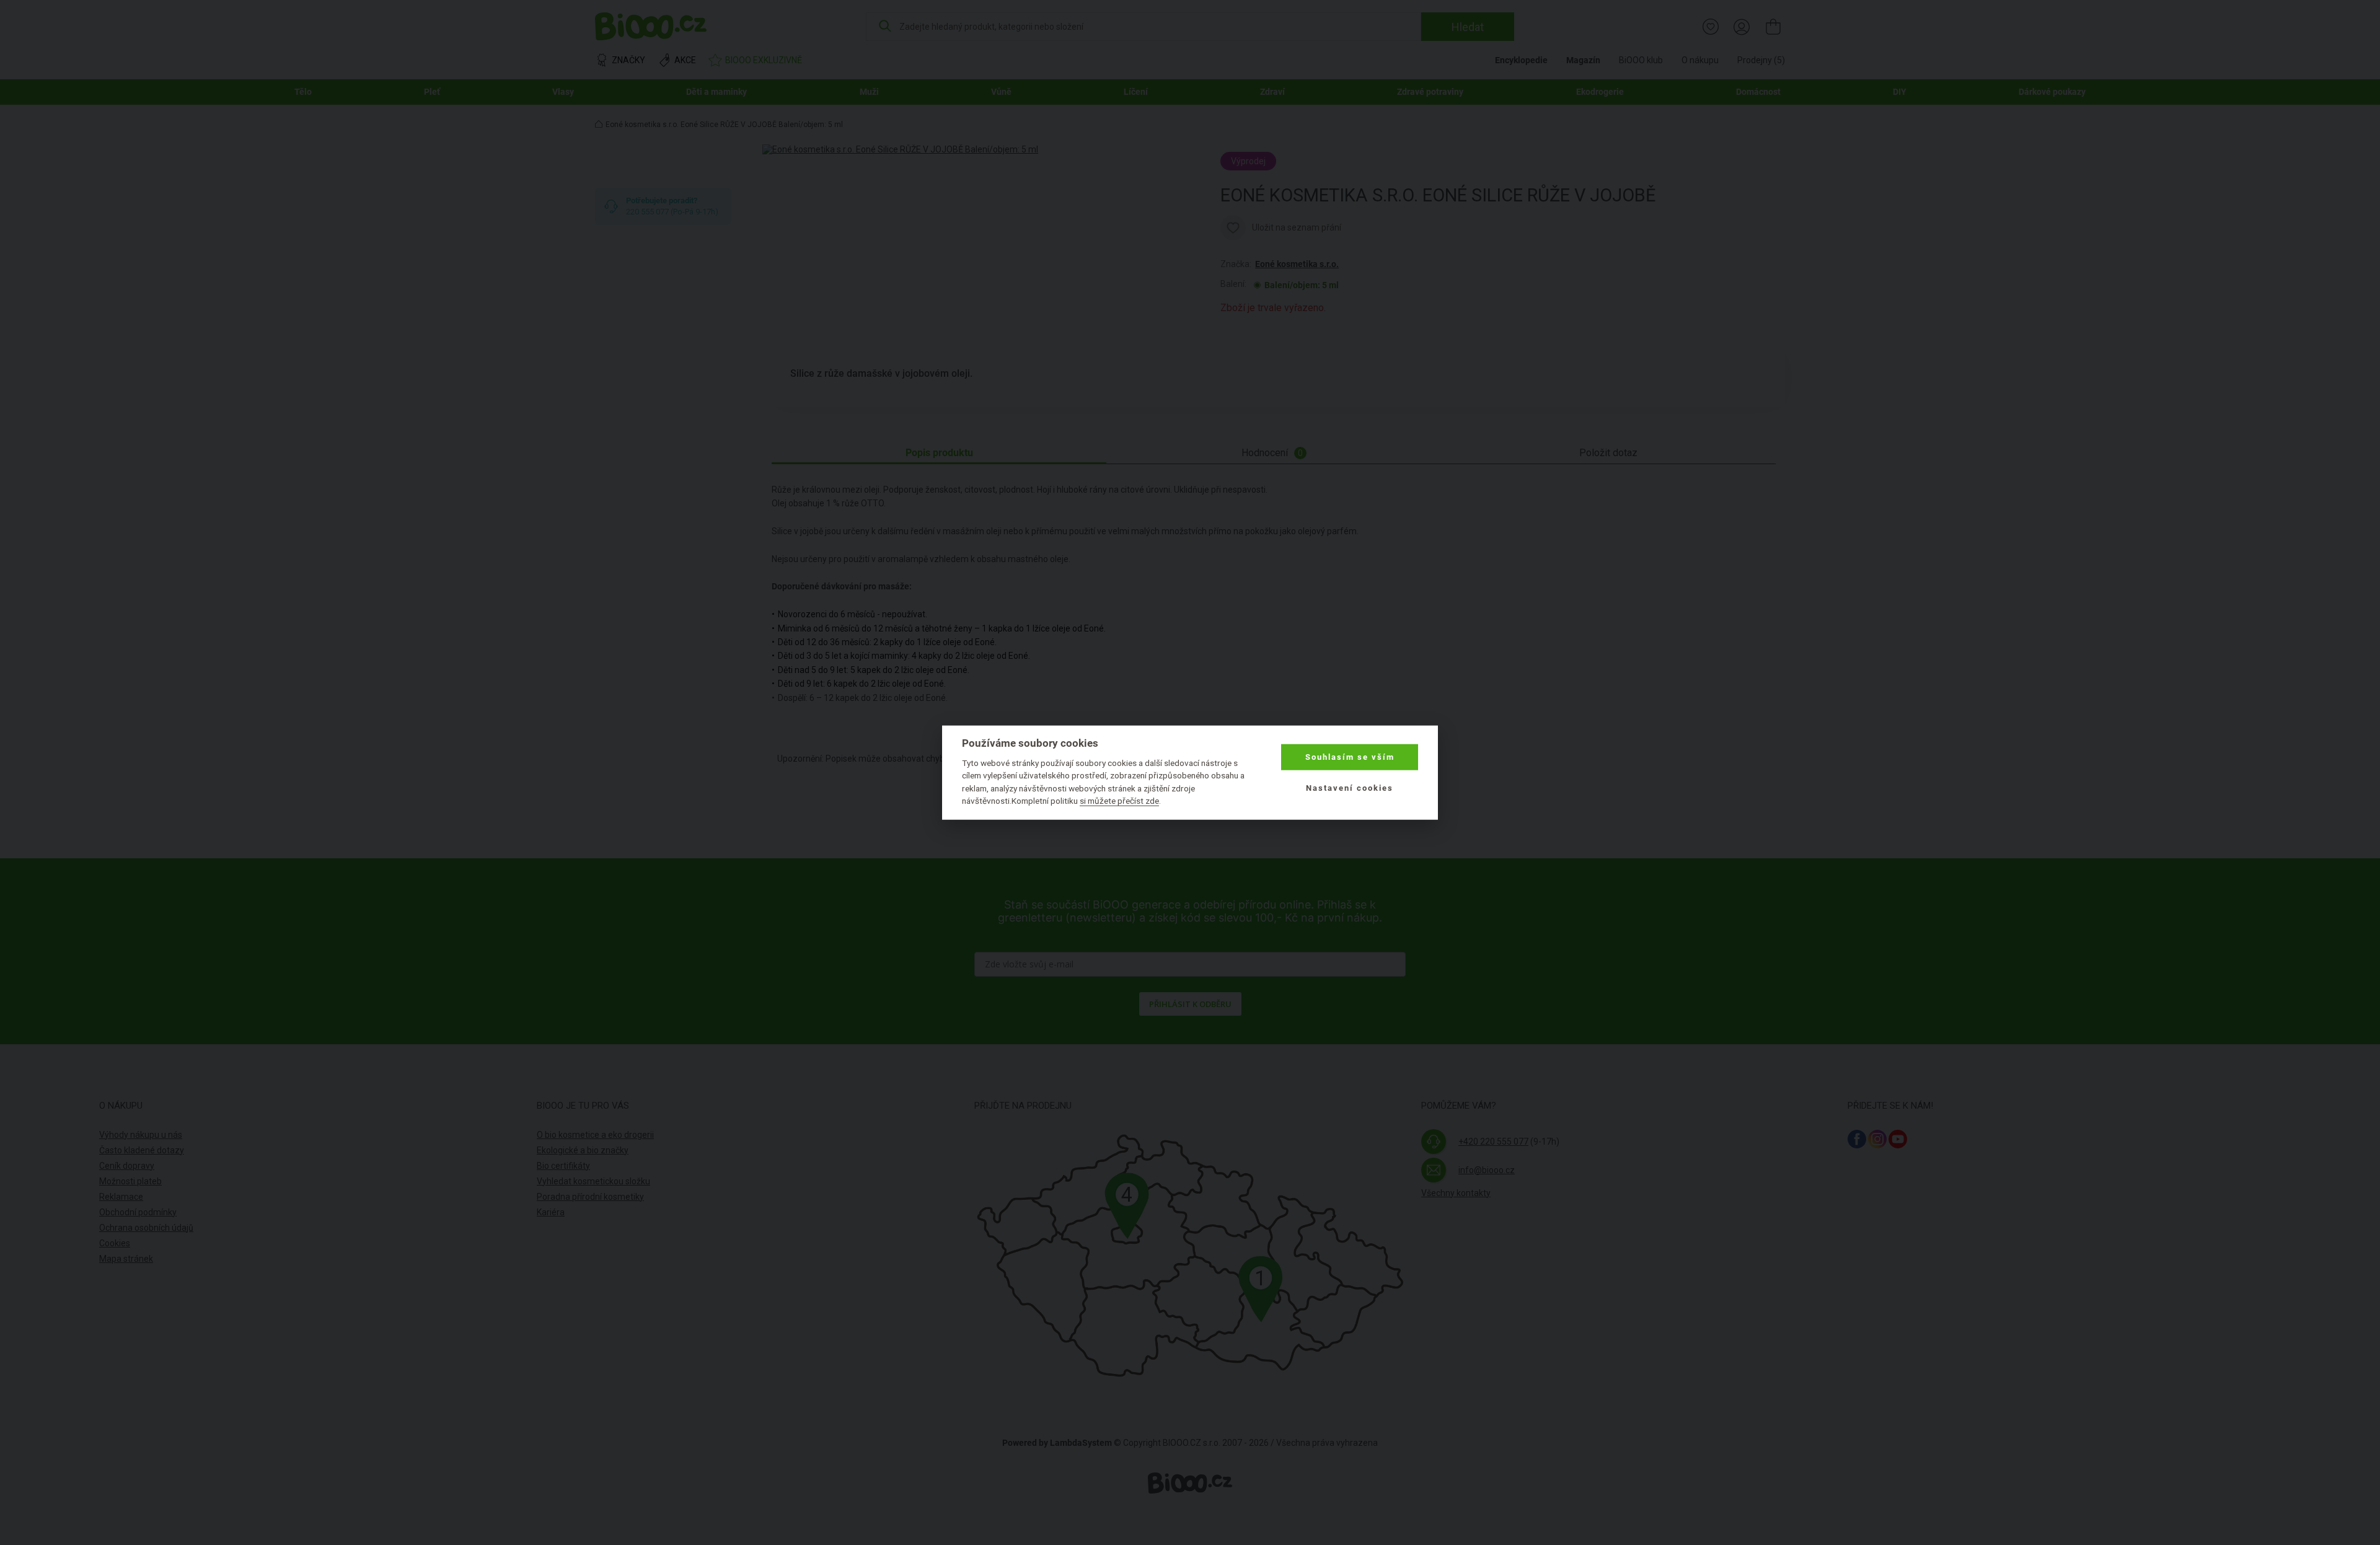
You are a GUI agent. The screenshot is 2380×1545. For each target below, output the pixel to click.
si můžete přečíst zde (1119, 801)
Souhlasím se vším (1350, 757)
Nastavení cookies (1350, 788)
